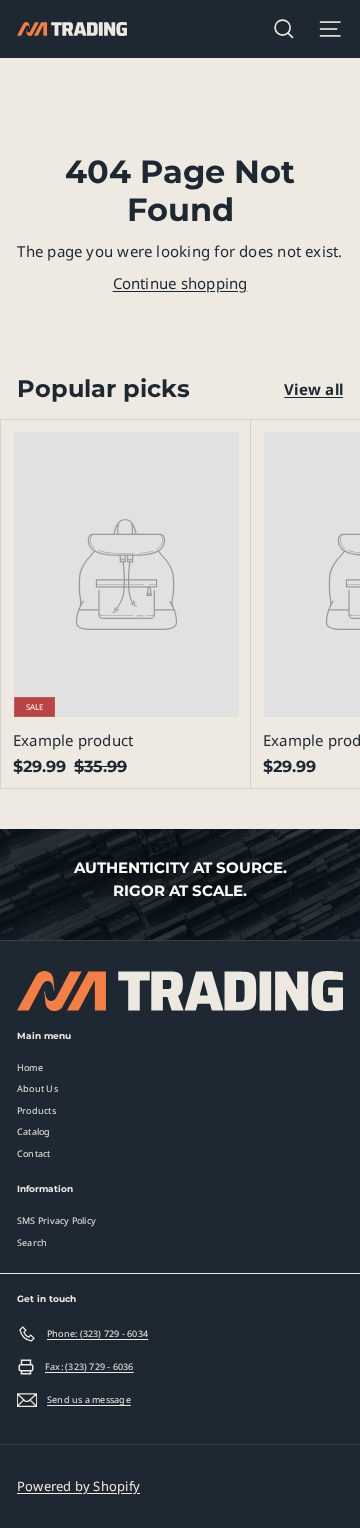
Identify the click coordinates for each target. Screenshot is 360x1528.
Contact (34, 1153)
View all (313, 389)
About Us (37, 1088)
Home (30, 1067)
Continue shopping (180, 283)
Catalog (34, 1131)
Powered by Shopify (78, 1486)
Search (32, 1242)
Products (36, 1110)
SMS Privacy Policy (56, 1220)
